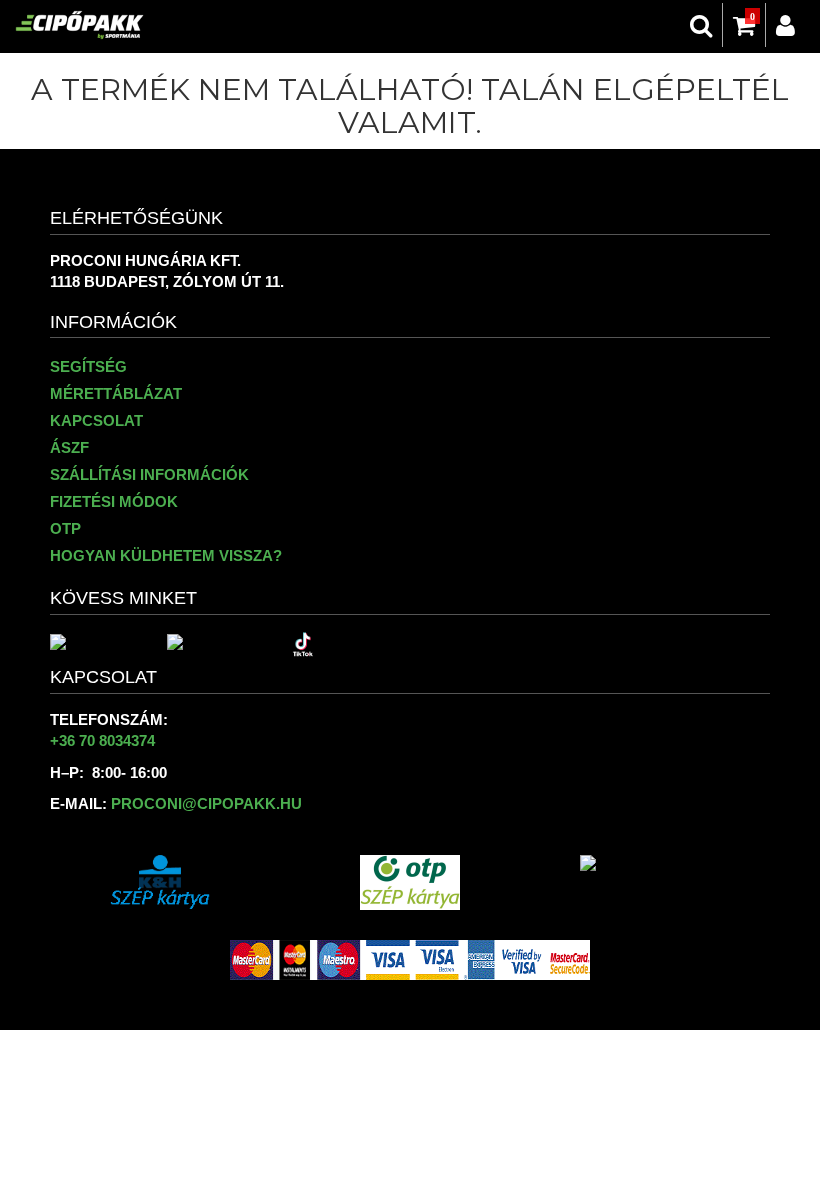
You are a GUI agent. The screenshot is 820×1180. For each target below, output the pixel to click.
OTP (65, 528)
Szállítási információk (149, 474)
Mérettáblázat (116, 393)
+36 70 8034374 (102, 740)
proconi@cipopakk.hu (206, 803)
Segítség (88, 366)
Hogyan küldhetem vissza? (166, 555)
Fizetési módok (114, 501)
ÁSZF (69, 447)
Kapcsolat (96, 420)
